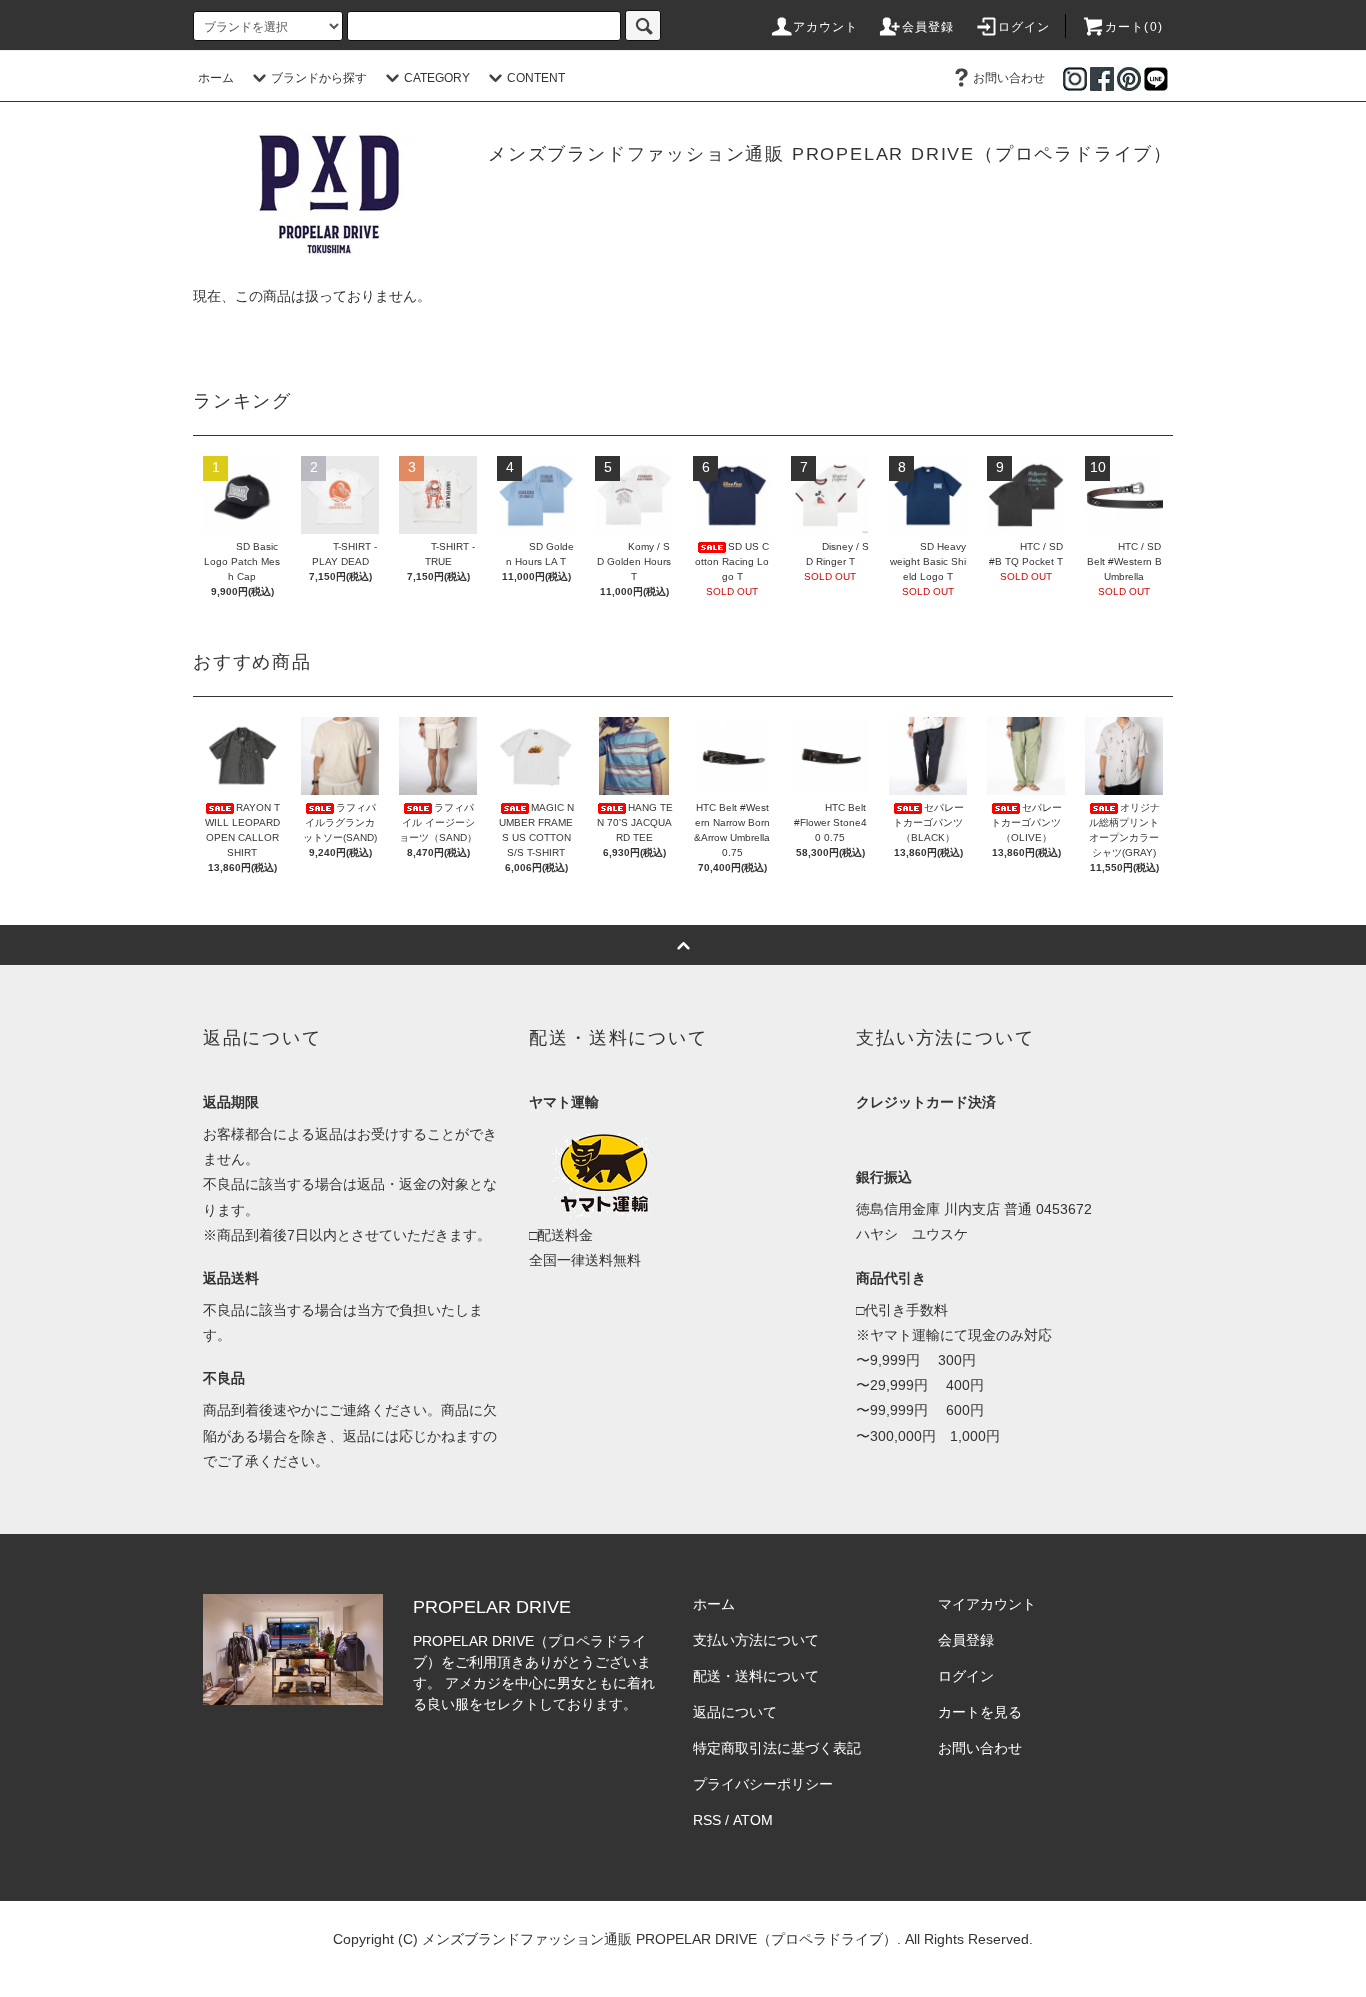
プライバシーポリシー (763, 1784)
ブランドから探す (319, 78)
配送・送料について (756, 1676)
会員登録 (928, 27)
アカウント (826, 27)
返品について (735, 1712)
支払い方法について (756, 1640)
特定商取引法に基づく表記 (777, 1748)
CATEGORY (437, 78)
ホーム (216, 78)
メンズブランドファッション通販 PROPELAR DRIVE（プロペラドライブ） (830, 154)
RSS (707, 1820)
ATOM (753, 1820)
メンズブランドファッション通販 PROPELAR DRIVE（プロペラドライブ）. (661, 1939)
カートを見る (980, 1712)
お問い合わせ (1009, 78)
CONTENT (536, 78)
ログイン (1024, 27)
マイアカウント (987, 1604)
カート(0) (1134, 27)
